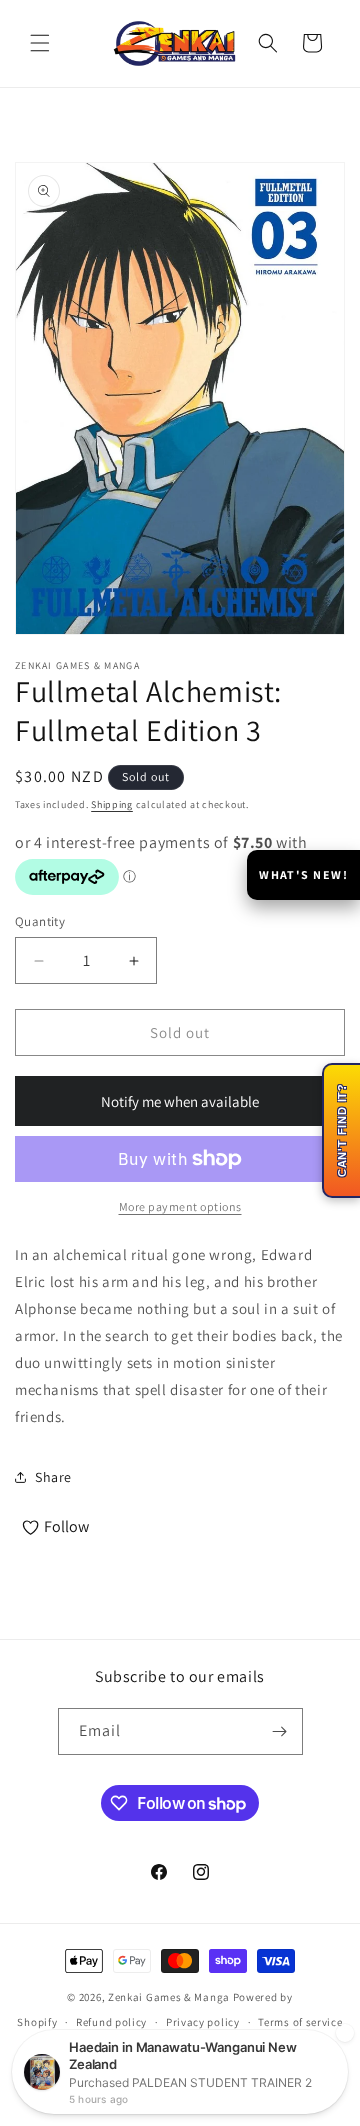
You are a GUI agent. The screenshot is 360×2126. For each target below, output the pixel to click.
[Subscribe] (280, 1731)
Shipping (112, 804)
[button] (40, 43)
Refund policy (111, 2022)
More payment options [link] (180, 1206)
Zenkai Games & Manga (169, 1997)
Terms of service (300, 2022)
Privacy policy (203, 2022)
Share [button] (53, 1477)
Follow (66, 1526)
